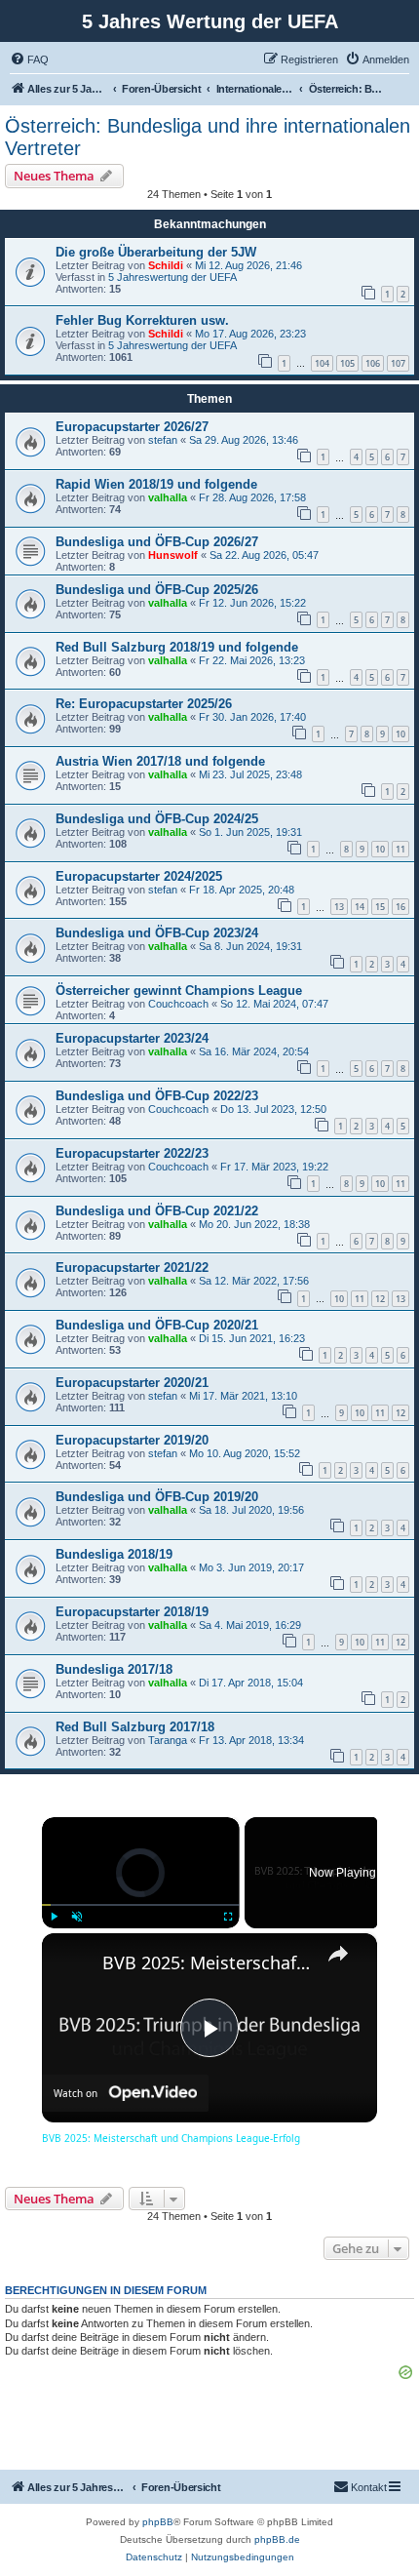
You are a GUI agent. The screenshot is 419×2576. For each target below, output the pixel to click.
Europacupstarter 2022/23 (132, 1153)
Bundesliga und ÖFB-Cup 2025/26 (157, 590)
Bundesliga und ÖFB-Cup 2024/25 (157, 819)
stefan (163, 440)
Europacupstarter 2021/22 (132, 1268)
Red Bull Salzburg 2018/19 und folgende (177, 647)
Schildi (166, 265)
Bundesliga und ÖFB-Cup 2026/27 (157, 542)
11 (400, 849)
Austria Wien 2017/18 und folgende (160, 761)
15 (380, 907)
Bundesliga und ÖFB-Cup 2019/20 (157, 1497)
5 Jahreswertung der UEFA (172, 277)
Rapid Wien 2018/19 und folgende (156, 484)
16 (400, 907)
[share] (338, 1954)
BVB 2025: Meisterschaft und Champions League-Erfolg (207, 1962)
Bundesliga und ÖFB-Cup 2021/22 (157, 1211)
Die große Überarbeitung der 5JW (156, 252)
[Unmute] (77, 1917)
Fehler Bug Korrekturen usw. (142, 320)
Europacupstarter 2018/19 (132, 1612)
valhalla (168, 497)
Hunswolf (173, 555)
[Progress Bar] (141, 1905)
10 (400, 734)
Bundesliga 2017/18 (114, 1669)
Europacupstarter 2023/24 (132, 1038)
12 (380, 1299)
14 (360, 907)
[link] (73, 1964)
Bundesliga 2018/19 (114, 1554)
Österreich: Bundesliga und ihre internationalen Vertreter (208, 137)
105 (347, 363)
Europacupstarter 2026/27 (132, 427)
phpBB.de (277, 2539)
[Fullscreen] (228, 1917)
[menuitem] (29, 59)
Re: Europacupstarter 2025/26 (144, 704)
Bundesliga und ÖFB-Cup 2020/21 (157, 1325)
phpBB (158, 2522)
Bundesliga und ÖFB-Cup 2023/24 (157, 933)
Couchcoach (178, 1004)
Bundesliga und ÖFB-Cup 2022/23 (157, 1096)
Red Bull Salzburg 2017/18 (135, 1727)
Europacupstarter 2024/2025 (139, 876)
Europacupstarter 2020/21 (132, 1383)
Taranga (168, 1740)
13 (339, 907)
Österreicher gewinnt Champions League (179, 991)
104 (322, 363)
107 (398, 363)
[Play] (54, 1917)
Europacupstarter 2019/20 (132, 1440)
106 (373, 363)
